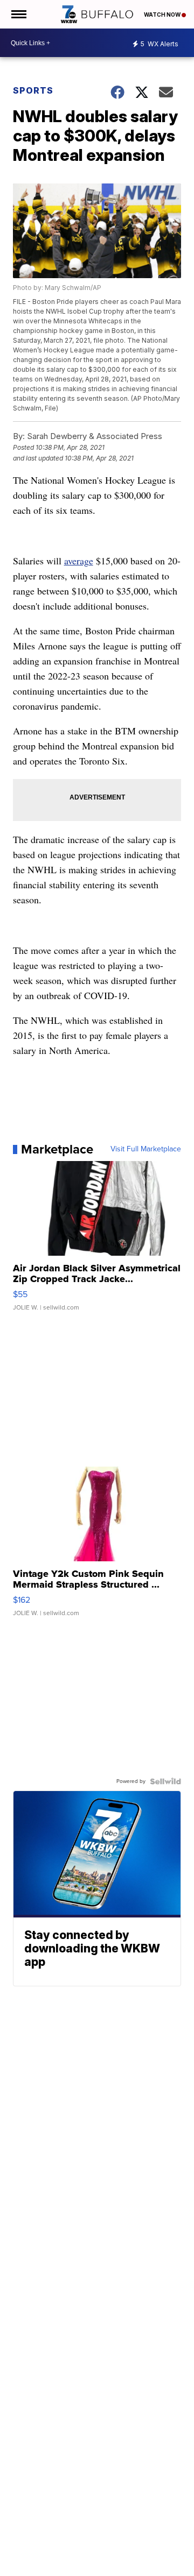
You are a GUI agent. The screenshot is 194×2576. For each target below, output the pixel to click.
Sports (33, 90)
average (79, 561)
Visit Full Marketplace (146, 1149)
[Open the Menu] (18, 14)
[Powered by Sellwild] (165, 1781)
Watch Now (163, 15)
